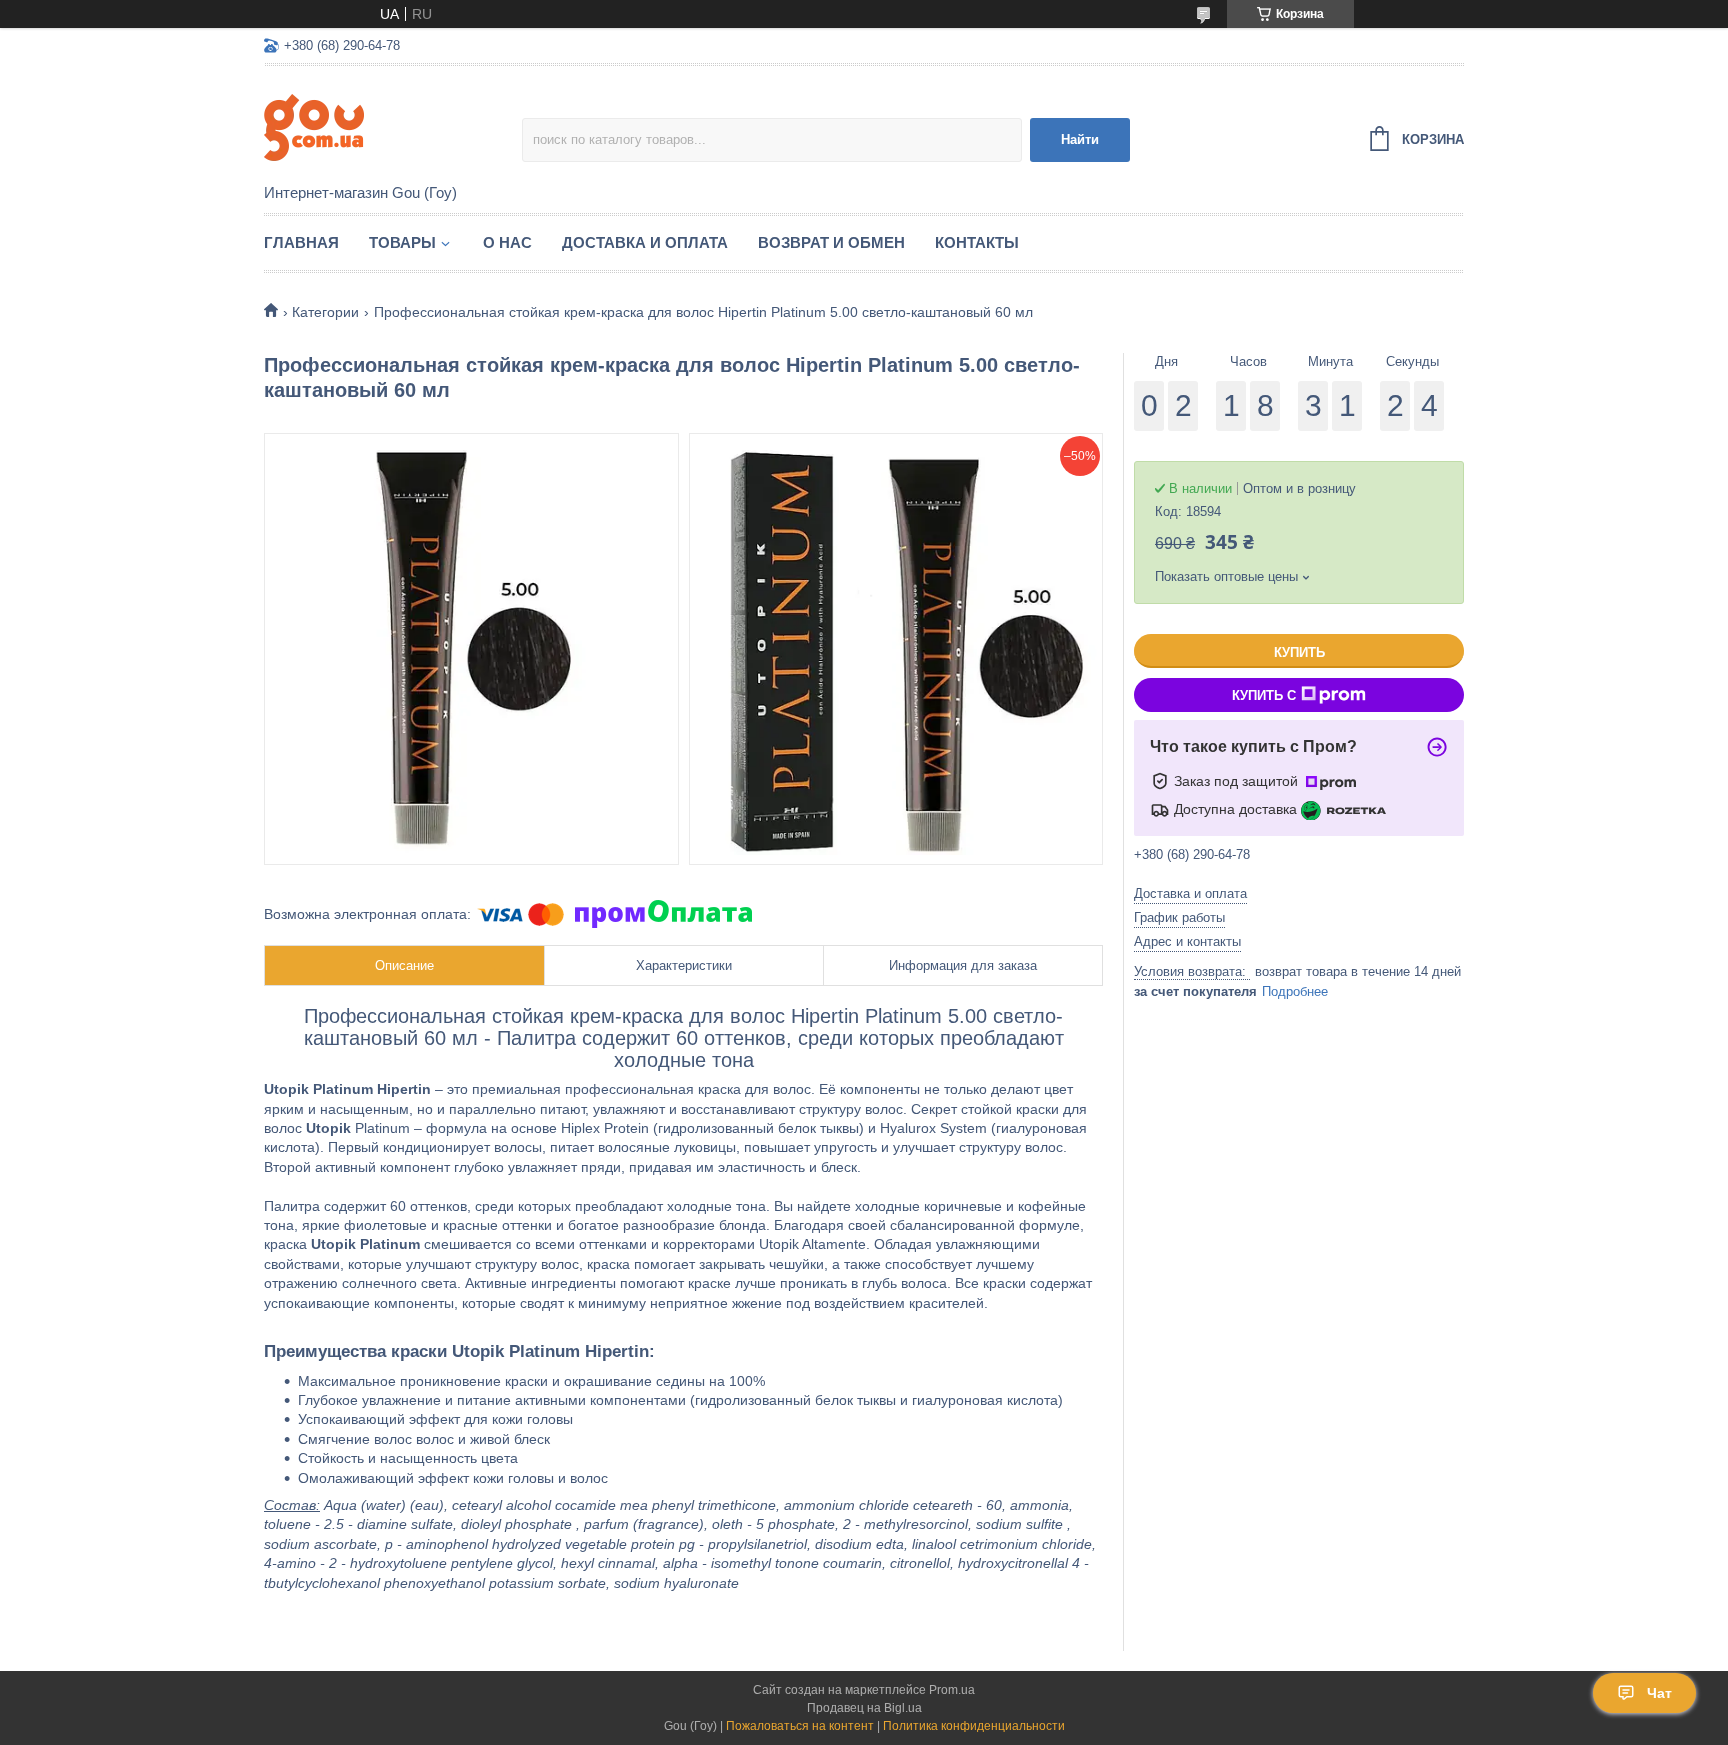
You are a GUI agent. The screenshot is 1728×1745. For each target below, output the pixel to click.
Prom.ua (952, 1690)
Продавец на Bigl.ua (864, 1708)
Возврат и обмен (831, 242)
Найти (1080, 139)
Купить (1299, 652)
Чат (1659, 1693)
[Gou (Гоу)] (393, 126)
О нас (507, 242)
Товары (402, 242)
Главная (301, 242)
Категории (325, 312)
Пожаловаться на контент (800, 1726)
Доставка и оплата (645, 242)
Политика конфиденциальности (974, 1726)
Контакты (977, 242)
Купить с (1264, 695)
